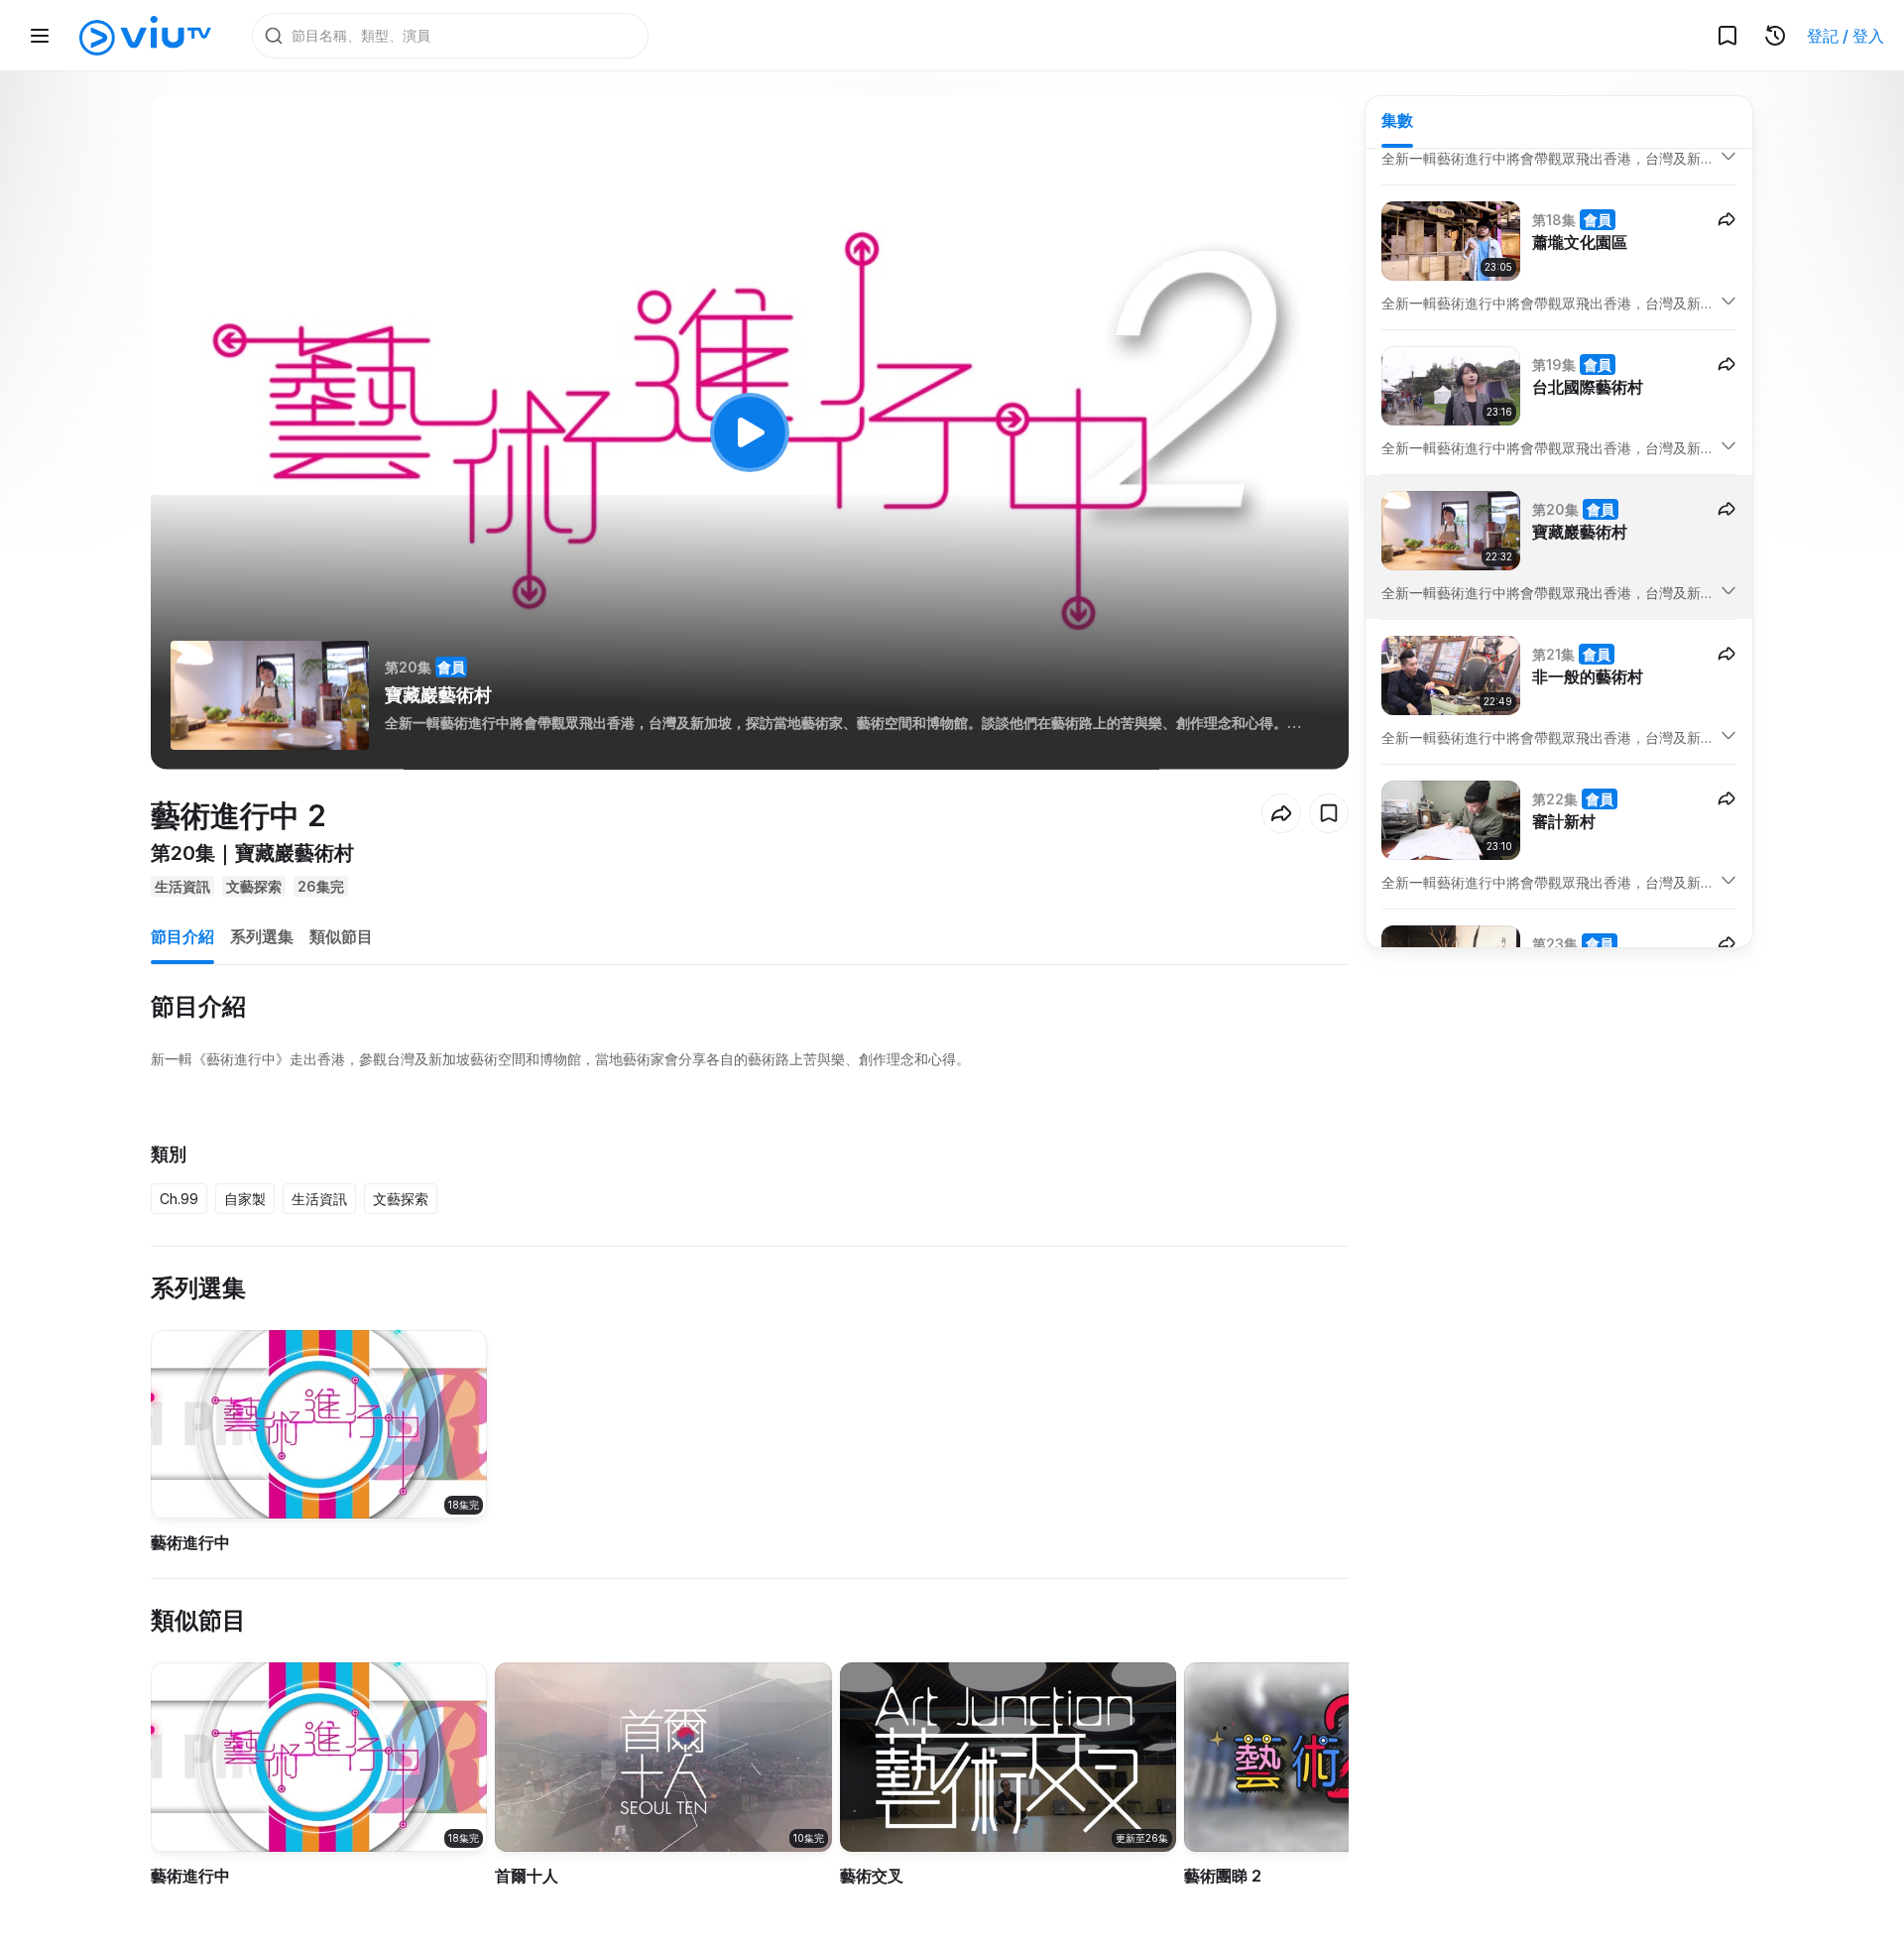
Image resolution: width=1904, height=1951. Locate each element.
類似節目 (341, 936)
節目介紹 (182, 936)
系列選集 (262, 936)
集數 (1397, 120)
